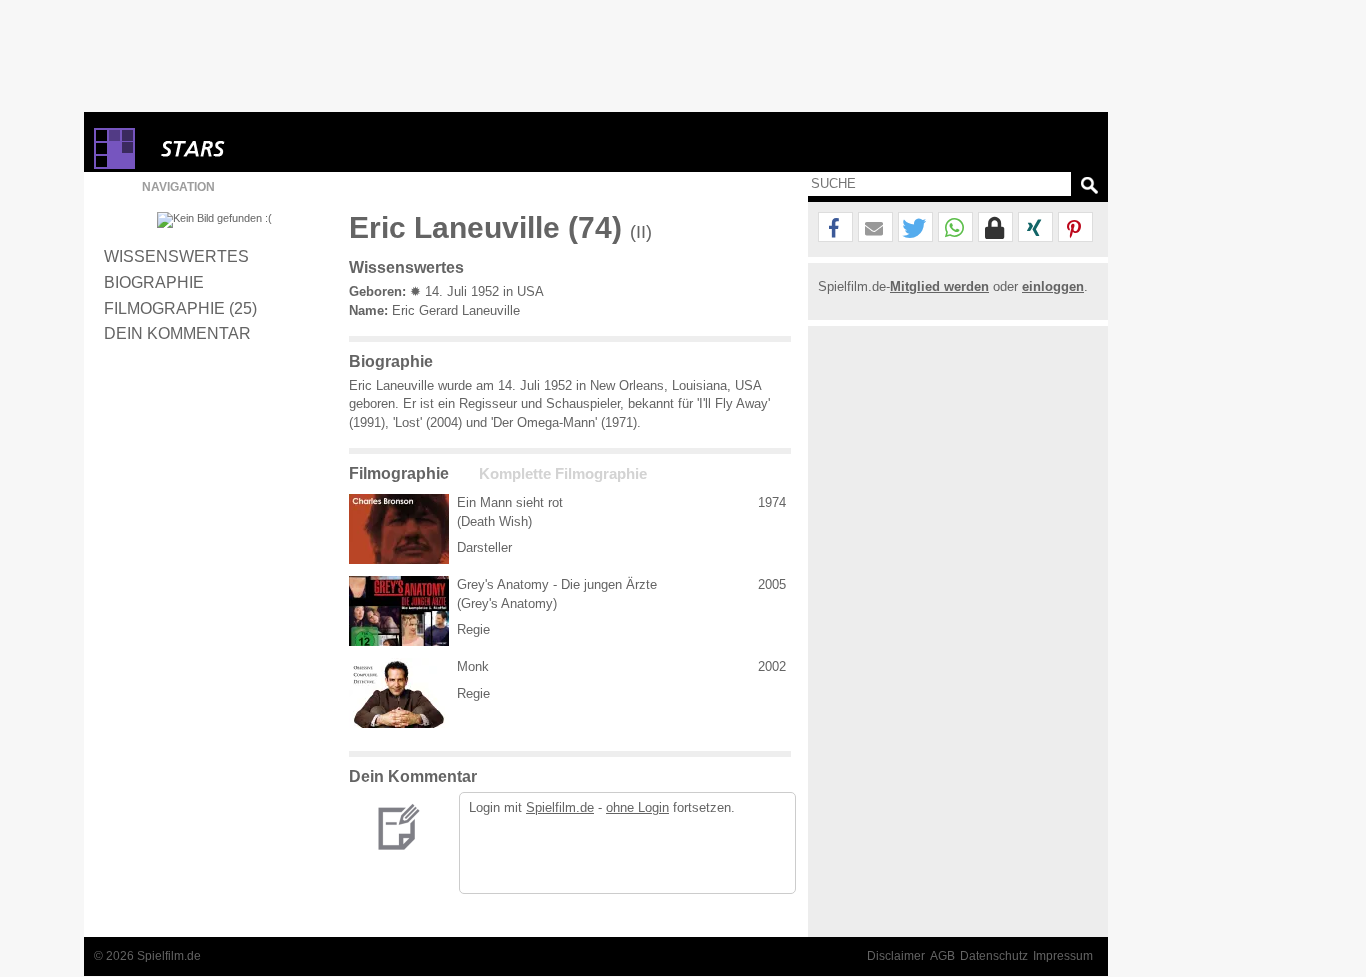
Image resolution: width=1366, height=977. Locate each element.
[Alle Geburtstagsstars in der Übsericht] (264, 148)
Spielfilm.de (560, 807)
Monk (473, 666)
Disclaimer (896, 956)
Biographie (154, 282)
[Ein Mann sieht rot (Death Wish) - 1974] (399, 529)
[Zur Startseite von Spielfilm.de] (114, 164)
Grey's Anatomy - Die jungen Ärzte (557, 584)
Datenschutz (994, 956)
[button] (835, 228)
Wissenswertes (176, 256)
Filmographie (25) (180, 308)
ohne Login (637, 807)
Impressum (1063, 956)
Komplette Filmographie (563, 474)
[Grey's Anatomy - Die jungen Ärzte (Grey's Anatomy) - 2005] (399, 611)
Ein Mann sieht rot (510, 502)
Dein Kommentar (177, 333)
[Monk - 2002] (399, 693)
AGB (942, 956)
